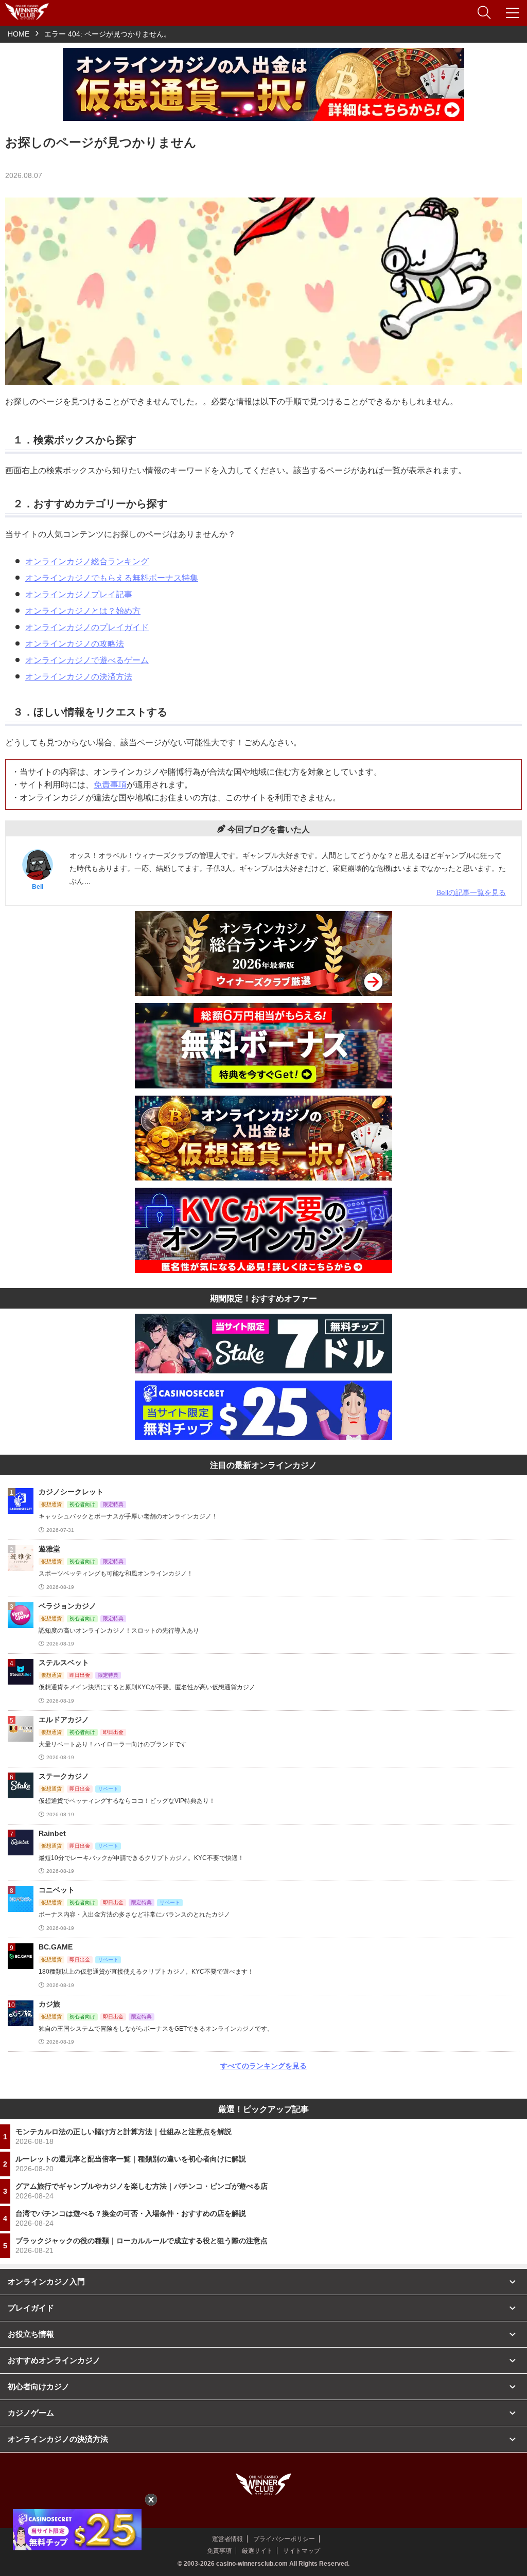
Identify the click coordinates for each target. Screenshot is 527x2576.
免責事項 (110, 785)
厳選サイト (257, 2551)
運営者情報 (227, 2539)
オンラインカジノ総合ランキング (87, 561)
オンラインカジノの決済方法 (79, 677)
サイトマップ (302, 2551)
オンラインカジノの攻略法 (75, 644)
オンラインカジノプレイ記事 (79, 594)
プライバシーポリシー (284, 2539)
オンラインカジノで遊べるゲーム (87, 660)
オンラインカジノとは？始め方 (83, 611)
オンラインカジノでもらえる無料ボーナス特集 (112, 578)
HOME (19, 34)
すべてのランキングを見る (263, 2066)
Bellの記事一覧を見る (471, 892)
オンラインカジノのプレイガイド (87, 627)
